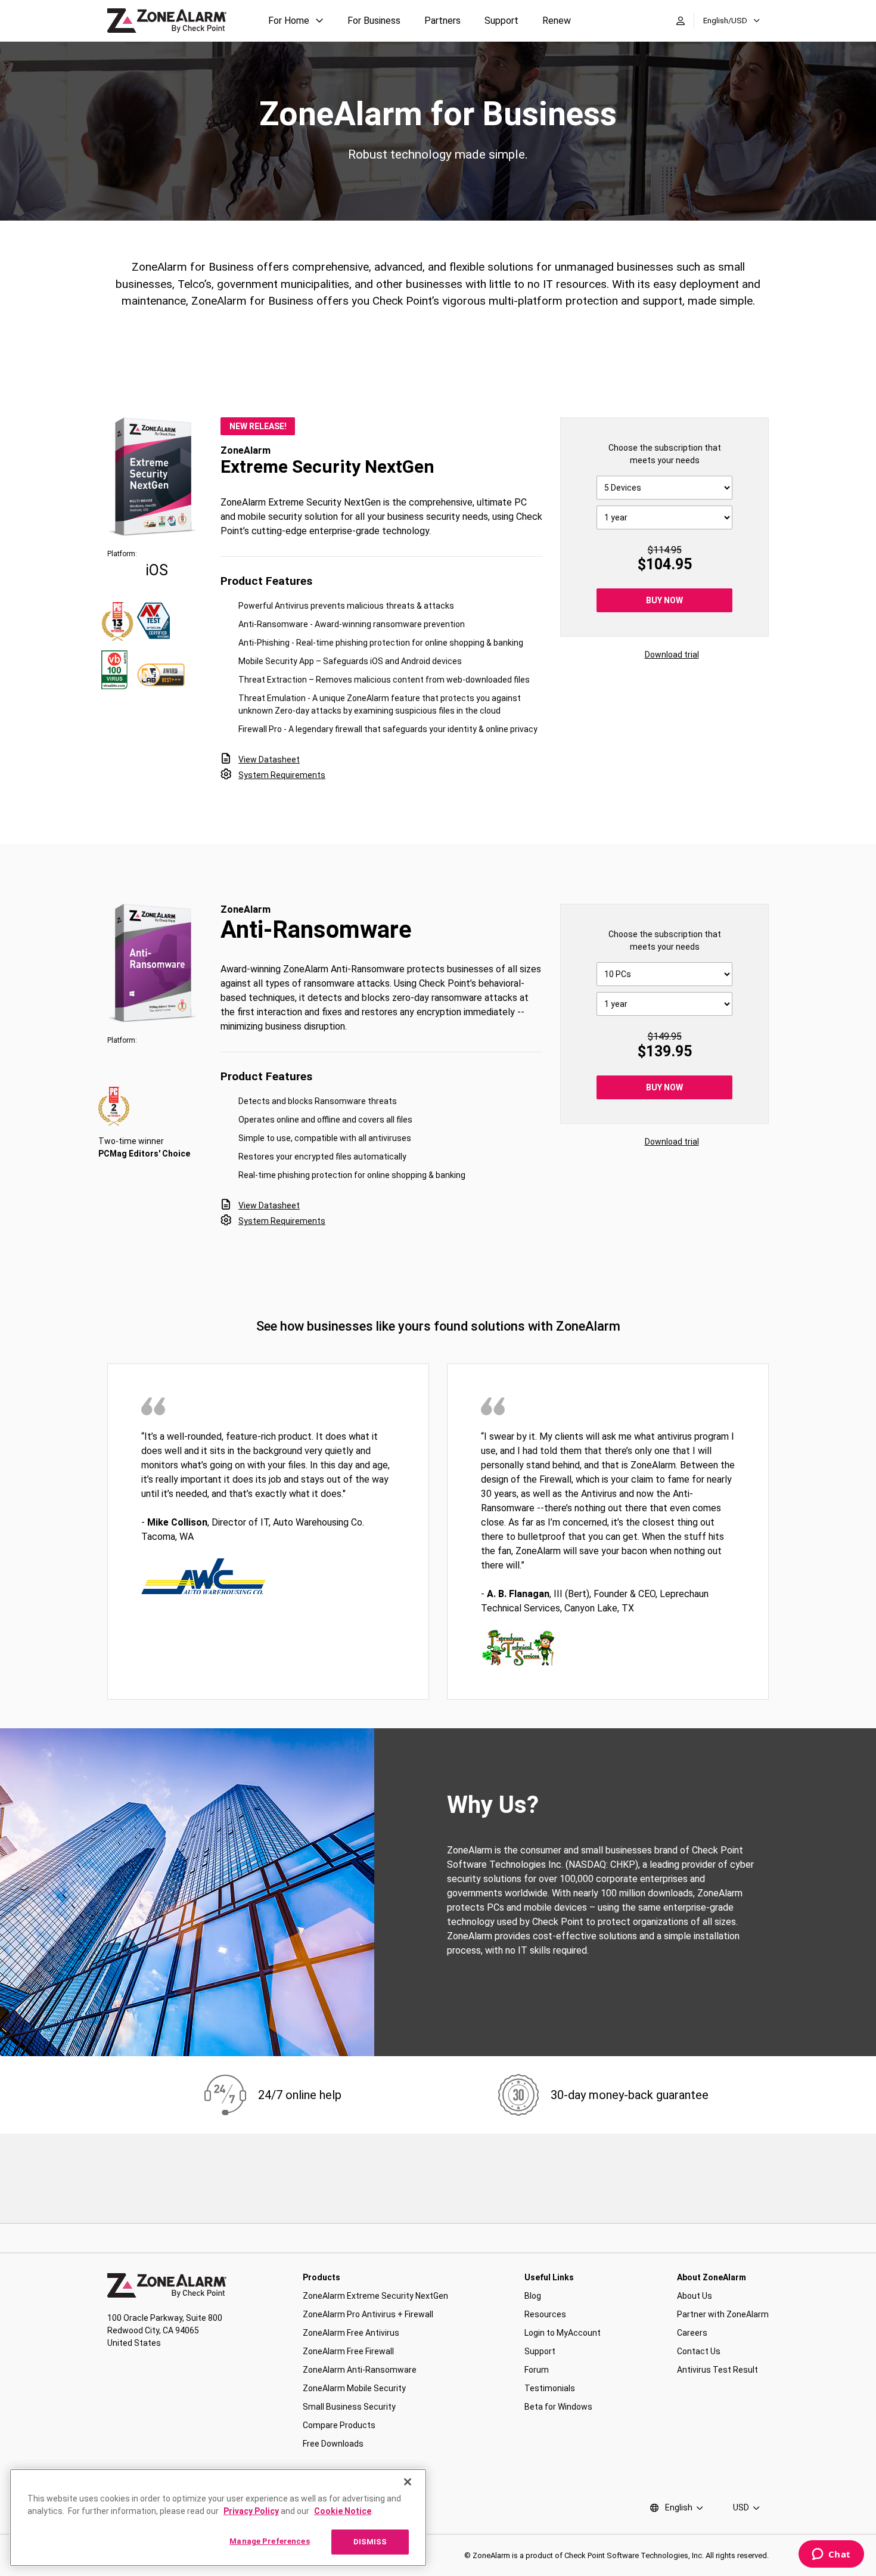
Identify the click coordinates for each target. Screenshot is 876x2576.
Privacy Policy (251, 2511)
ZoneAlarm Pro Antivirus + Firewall (368, 2314)
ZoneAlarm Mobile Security (354, 2388)
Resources (545, 2314)
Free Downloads (333, 2444)
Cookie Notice (343, 2511)
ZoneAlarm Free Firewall (348, 2351)
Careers (692, 2333)
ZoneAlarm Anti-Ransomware (360, 2370)
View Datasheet (269, 760)
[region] (218, 2518)
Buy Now (664, 600)
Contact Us (699, 2351)
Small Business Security (349, 2407)
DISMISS (370, 2542)
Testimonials (550, 2388)
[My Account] (681, 21)
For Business (374, 21)
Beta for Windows (558, 2407)
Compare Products (339, 2425)
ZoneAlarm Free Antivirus (351, 2333)
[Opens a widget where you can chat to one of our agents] (831, 2555)
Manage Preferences (269, 2541)
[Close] (408, 2482)
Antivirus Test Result (717, 2370)
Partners (442, 21)
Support (501, 21)
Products (321, 2277)
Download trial (672, 655)
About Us (695, 2296)
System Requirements (282, 775)
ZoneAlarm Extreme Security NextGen (375, 2296)
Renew (557, 21)
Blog (533, 2296)
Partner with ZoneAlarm (723, 2314)
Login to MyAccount (563, 2333)
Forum (537, 2370)
